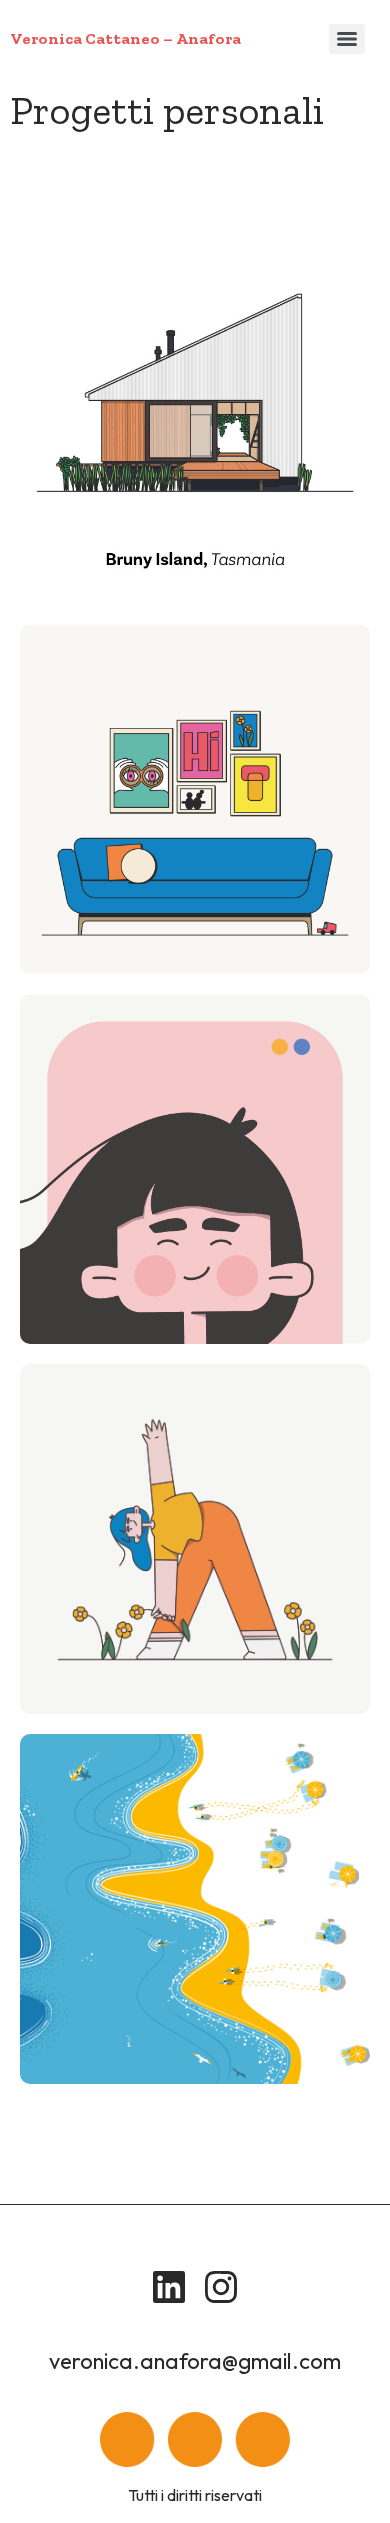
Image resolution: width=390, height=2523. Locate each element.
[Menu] (347, 39)
